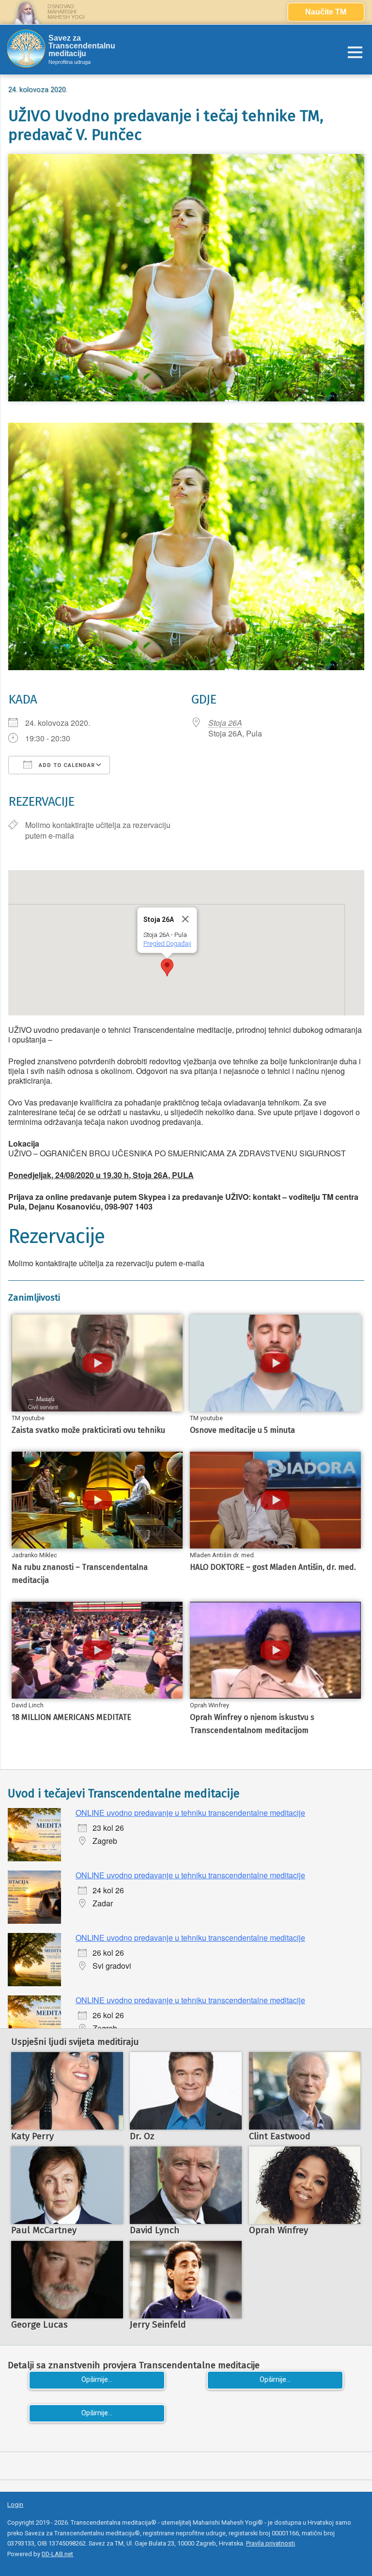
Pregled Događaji (167, 943)
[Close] (185, 919)
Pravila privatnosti (271, 2543)
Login (15, 2505)
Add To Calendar (66, 765)
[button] (167, 967)
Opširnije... (97, 2380)
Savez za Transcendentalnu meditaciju (82, 46)
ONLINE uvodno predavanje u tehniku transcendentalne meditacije (190, 1813)
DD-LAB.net (57, 2554)
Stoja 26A (225, 723)
